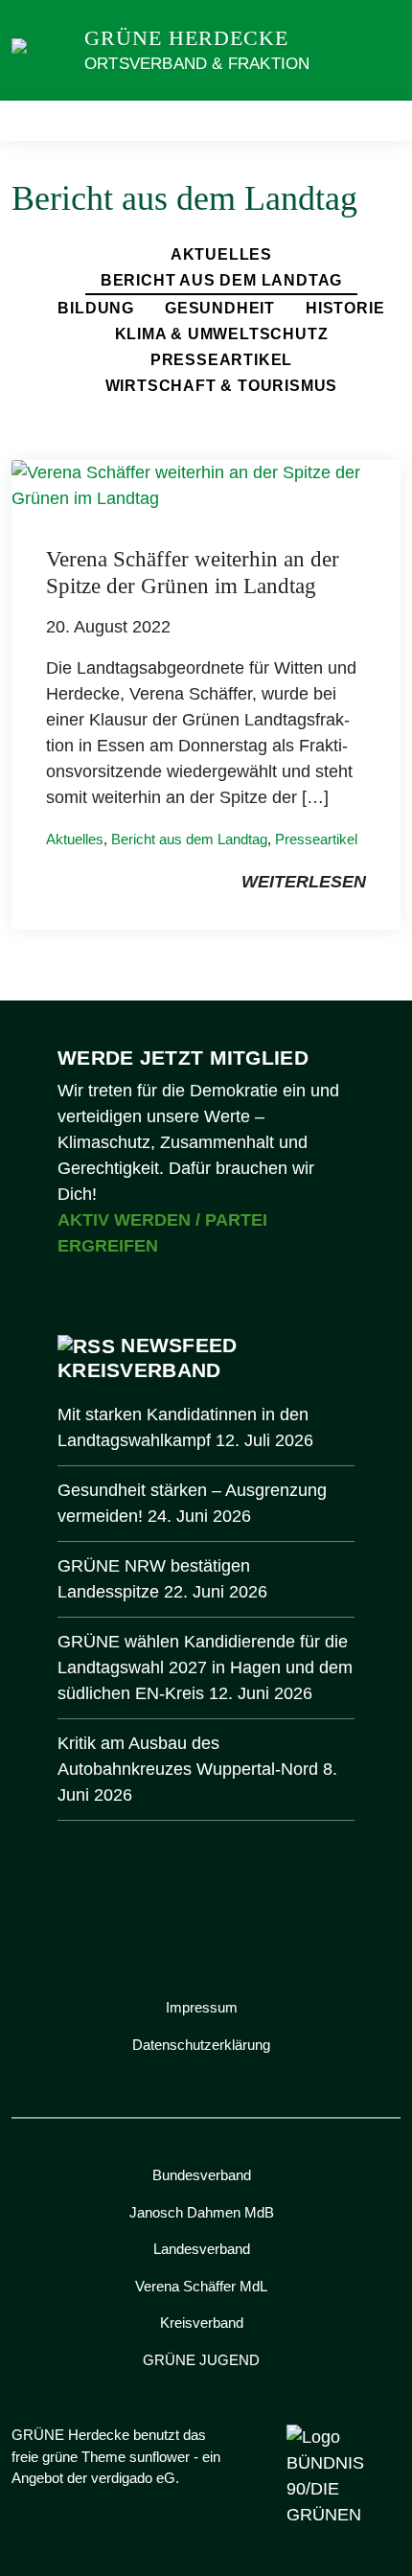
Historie (345, 308)
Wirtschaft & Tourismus (222, 386)
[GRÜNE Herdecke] (44, 50)
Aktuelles (221, 254)
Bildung (96, 308)
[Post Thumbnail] (206, 485)
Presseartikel (221, 360)
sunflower (160, 2457)
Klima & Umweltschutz (222, 334)
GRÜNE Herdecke (186, 38)
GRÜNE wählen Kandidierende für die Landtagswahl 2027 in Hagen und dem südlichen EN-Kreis (205, 1667)
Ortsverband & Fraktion (197, 64)
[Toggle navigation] (380, 121)
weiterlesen (304, 882)
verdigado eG (133, 2478)
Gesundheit (220, 308)
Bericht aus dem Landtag (221, 280)
